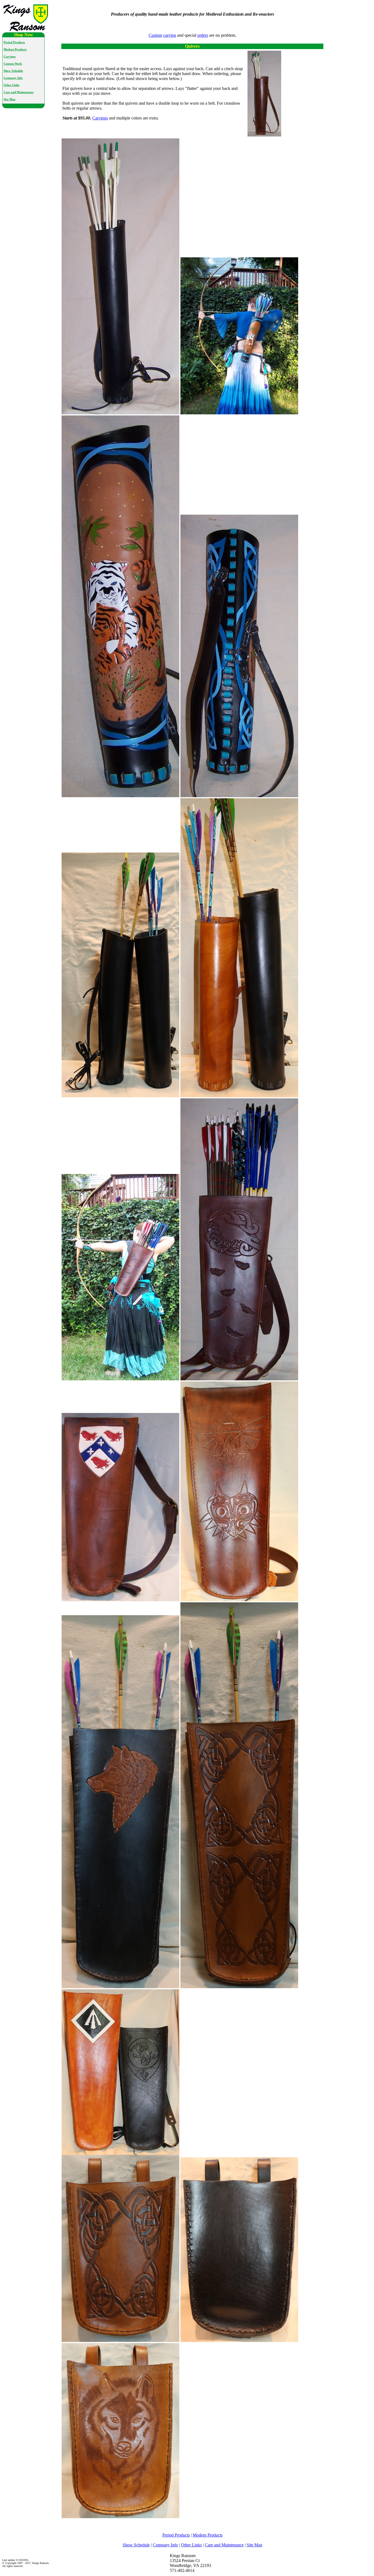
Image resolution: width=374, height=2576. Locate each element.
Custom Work (13, 64)
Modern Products (15, 49)
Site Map (9, 99)
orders (203, 35)
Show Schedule (13, 71)
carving (170, 35)
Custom (155, 35)
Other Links (11, 85)
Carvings (10, 57)
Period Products (14, 42)
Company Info (13, 78)
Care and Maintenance (19, 92)
